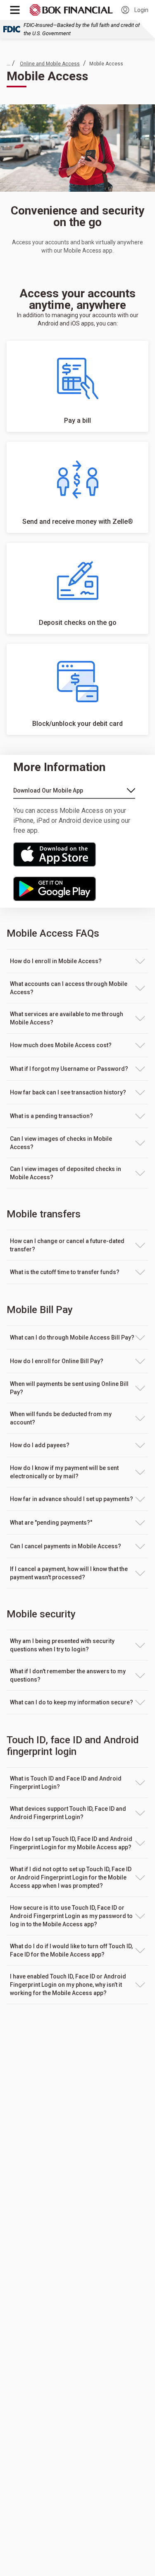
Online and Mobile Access (50, 64)
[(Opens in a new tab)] (73, 854)
